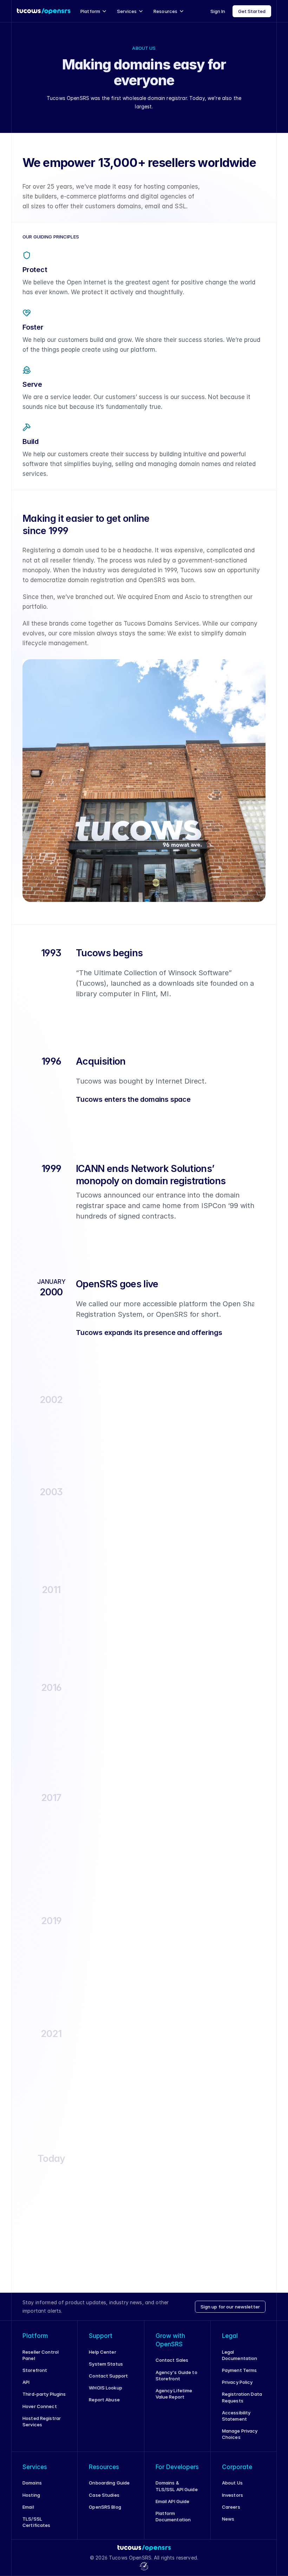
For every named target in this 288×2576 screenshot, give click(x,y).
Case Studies (104, 2495)
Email (28, 2507)
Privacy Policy (237, 2382)
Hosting (31, 2495)
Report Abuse (104, 2400)
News (228, 2519)
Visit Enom (87, 1867)
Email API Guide (173, 2501)
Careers (231, 2507)
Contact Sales (172, 2360)
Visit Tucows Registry (100, 2104)
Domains (32, 2483)
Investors (233, 2495)
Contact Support (108, 2376)
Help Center (102, 2352)
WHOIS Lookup (106, 2388)
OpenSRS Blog (105, 2507)
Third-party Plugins (44, 2394)
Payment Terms (240, 2370)
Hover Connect (40, 2406)
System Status (106, 2364)
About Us (232, 2483)
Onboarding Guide (109, 2483)
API (26, 2382)
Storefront (35, 2370)
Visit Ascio (88, 1980)
